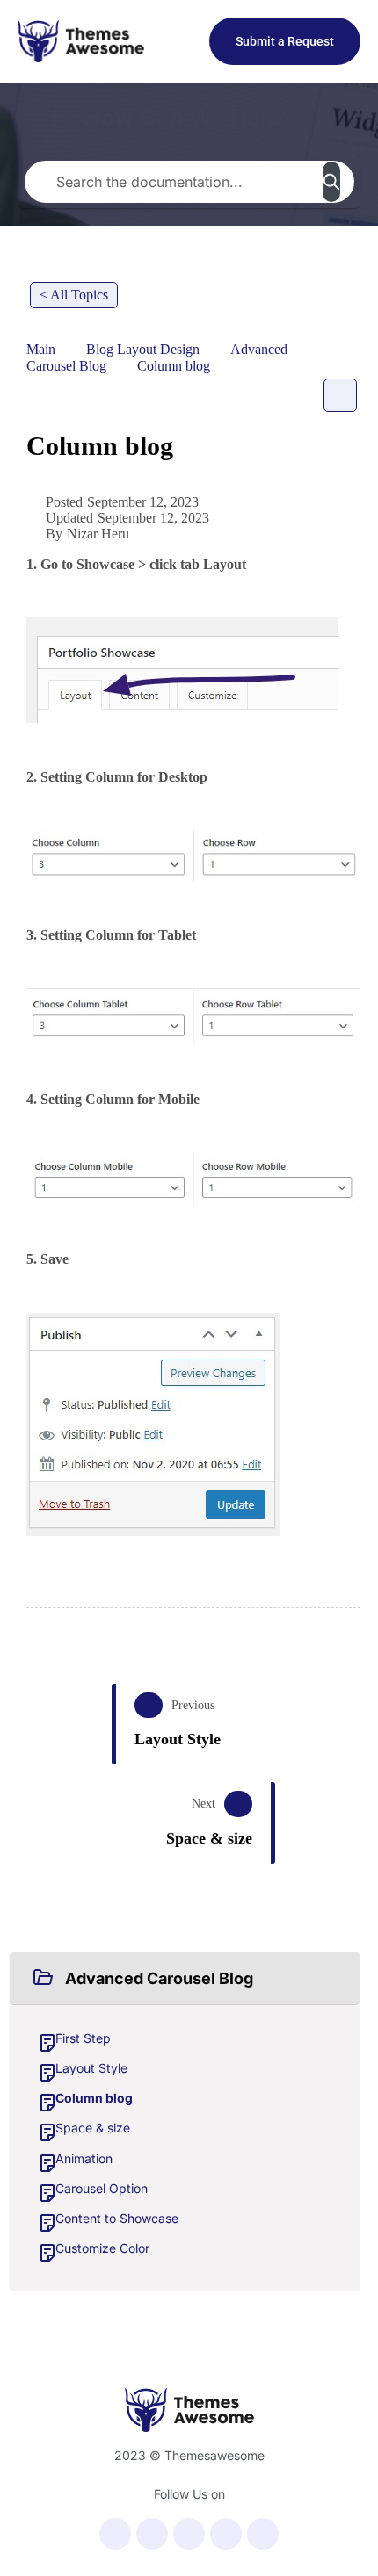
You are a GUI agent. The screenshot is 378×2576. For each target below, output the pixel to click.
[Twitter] (152, 2534)
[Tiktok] (263, 2534)
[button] (185, 1979)
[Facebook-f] (115, 2534)
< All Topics (74, 295)
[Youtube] (189, 2534)
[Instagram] (226, 2534)
